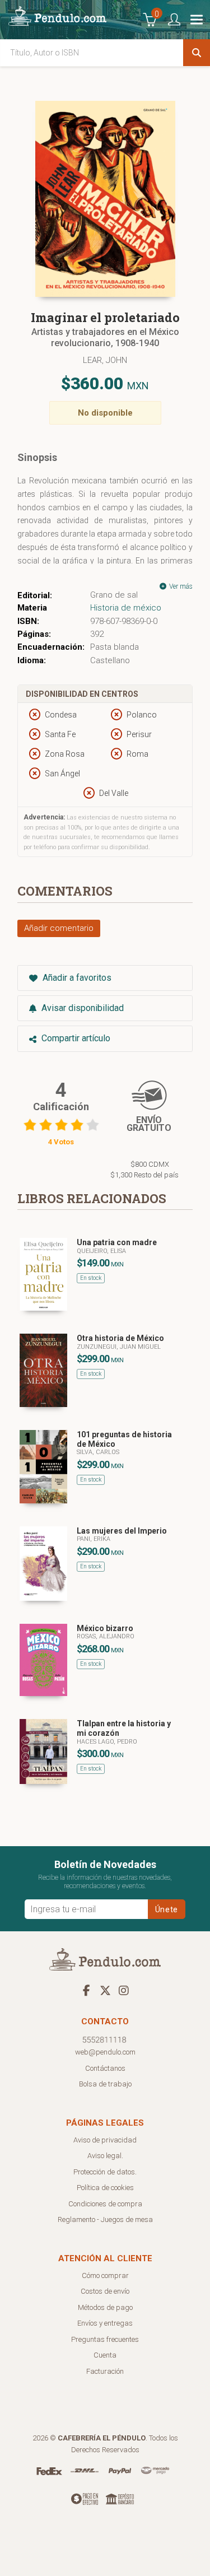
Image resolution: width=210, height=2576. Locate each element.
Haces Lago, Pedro (107, 1742)
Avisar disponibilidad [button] (81, 1008)
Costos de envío (105, 2291)
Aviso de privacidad (105, 2140)
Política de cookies (105, 2188)
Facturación (105, 2371)
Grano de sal (114, 595)
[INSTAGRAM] (124, 1990)
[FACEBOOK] (87, 1990)
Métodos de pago (105, 2307)
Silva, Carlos (98, 1452)
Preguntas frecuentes (105, 2339)
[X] (105, 1990)
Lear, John (105, 360)
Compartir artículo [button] (75, 1038)
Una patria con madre (117, 1242)
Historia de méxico (126, 608)
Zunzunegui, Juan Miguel (119, 1347)
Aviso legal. (105, 2156)
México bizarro (105, 1628)
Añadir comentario (59, 928)
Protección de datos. (105, 2172)
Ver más (180, 586)
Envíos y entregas (105, 2323)
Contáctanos (105, 2068)
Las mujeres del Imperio (122, 1531)
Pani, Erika (94, 1539)
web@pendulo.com (105, 2052)
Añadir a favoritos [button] (76, 978)
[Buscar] (197, 53)
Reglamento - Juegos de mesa (105, 2219)
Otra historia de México (120, 1338)
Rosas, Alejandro (106, 1636)
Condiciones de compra (105, 2204)
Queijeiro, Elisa (101, 1251)
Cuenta (105, 2355)
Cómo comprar (105, 2275)
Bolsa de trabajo (105, 2084)
